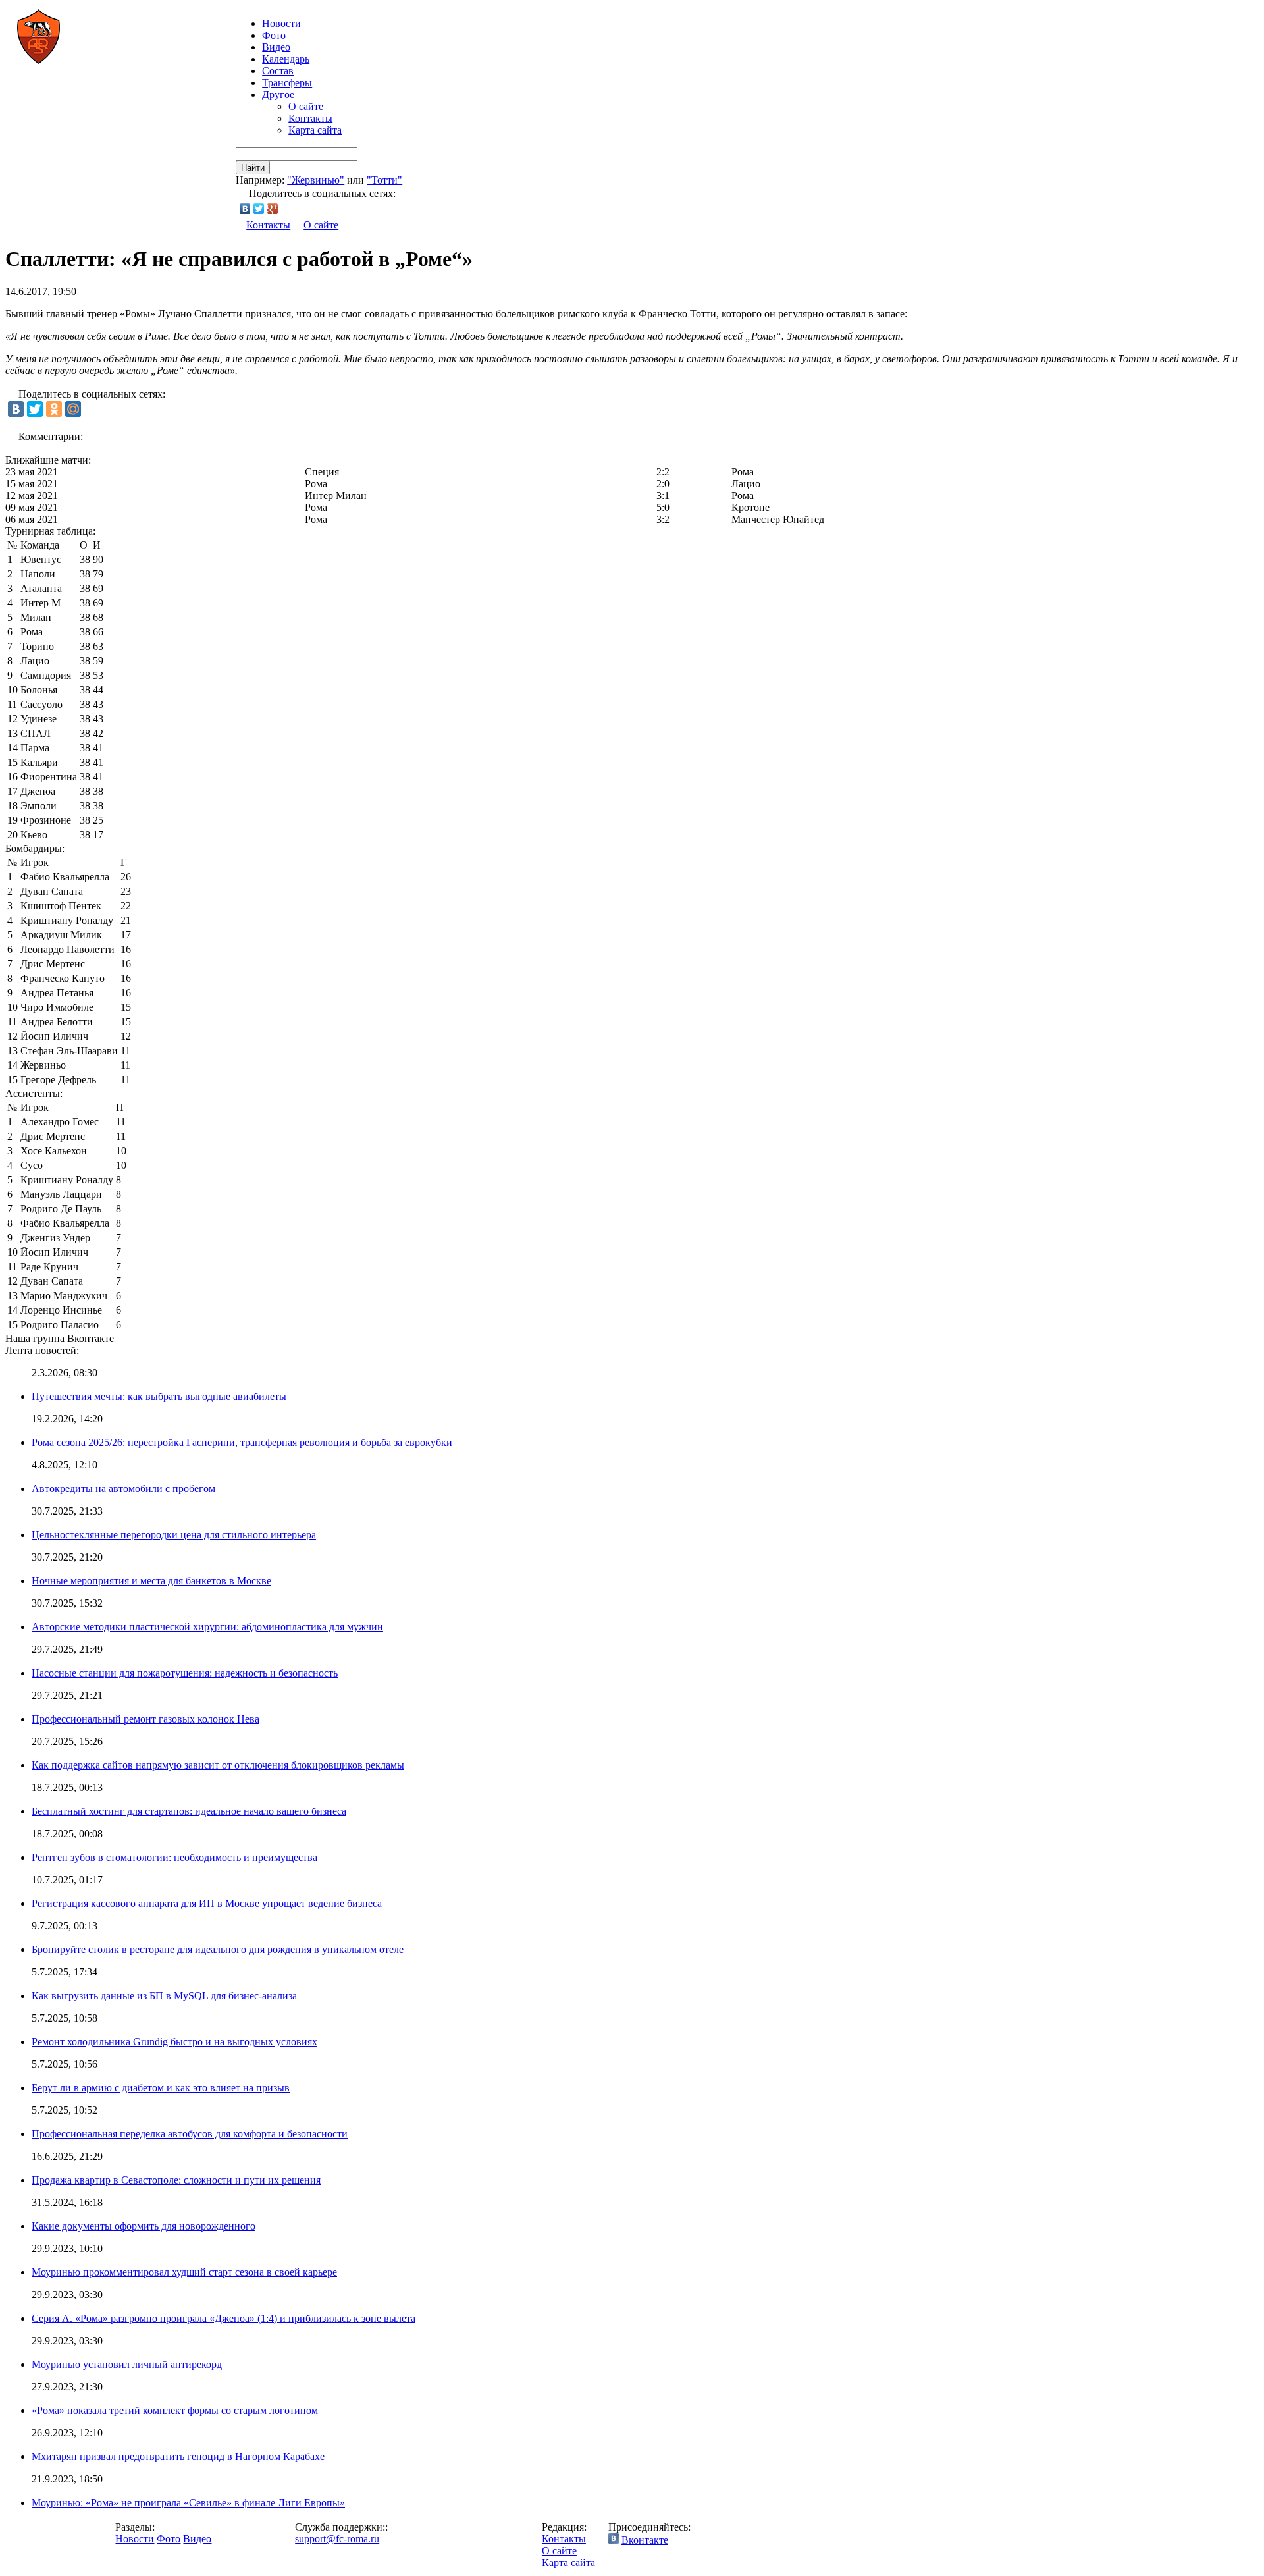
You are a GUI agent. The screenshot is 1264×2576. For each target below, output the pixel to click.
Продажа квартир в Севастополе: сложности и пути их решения (176, 2180)
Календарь (286, 59)
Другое (278, 94)
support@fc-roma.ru (337, 2539)
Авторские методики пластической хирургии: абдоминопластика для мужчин (207, 1627)
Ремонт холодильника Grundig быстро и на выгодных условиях (174, 2042)
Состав (278, 71)
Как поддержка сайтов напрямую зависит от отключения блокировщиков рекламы (218, 1765)
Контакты (310, 118)
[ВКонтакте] (245, 209)
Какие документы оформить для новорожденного (144, 2226)
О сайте (306, 106)
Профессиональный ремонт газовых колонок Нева (145, 1719)
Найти (253, 168)
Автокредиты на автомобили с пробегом (123, 1489)
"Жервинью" (316, 180)
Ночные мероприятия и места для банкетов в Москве (151, 1581)
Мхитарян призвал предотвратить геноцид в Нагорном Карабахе (178, 2456)
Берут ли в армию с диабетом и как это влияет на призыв (161, 2088)
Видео (276, 47)
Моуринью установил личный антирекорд (127, 2364)
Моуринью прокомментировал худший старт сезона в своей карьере (184, 2272)
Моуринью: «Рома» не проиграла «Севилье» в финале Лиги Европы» (188, 2503)
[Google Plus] (273, 209)
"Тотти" (384, 180)
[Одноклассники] (54, 409)
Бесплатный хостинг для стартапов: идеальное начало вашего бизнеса (189, 1811)
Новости (135, 2539)
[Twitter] (259, 209)
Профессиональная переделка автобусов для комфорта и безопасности (190, 2134)
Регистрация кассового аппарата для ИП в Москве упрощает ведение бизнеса (207, 1903)
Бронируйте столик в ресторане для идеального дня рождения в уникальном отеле (218, 1949)
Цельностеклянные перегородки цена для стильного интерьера (174, 1535)
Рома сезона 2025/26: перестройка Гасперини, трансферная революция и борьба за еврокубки (242, 1442)
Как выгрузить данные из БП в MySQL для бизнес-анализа (164, 1996)
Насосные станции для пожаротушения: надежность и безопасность (185, 1673)
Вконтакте (645, 2540)
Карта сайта (315, 130)
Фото (274, 35)
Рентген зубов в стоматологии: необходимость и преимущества (174, 1857)
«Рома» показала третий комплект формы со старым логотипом (175, 2410)
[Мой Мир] (73, 409)
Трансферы (287, 83)
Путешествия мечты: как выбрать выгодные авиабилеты (159, 1396)
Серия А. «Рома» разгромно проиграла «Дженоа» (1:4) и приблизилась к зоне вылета (224, 2318)
